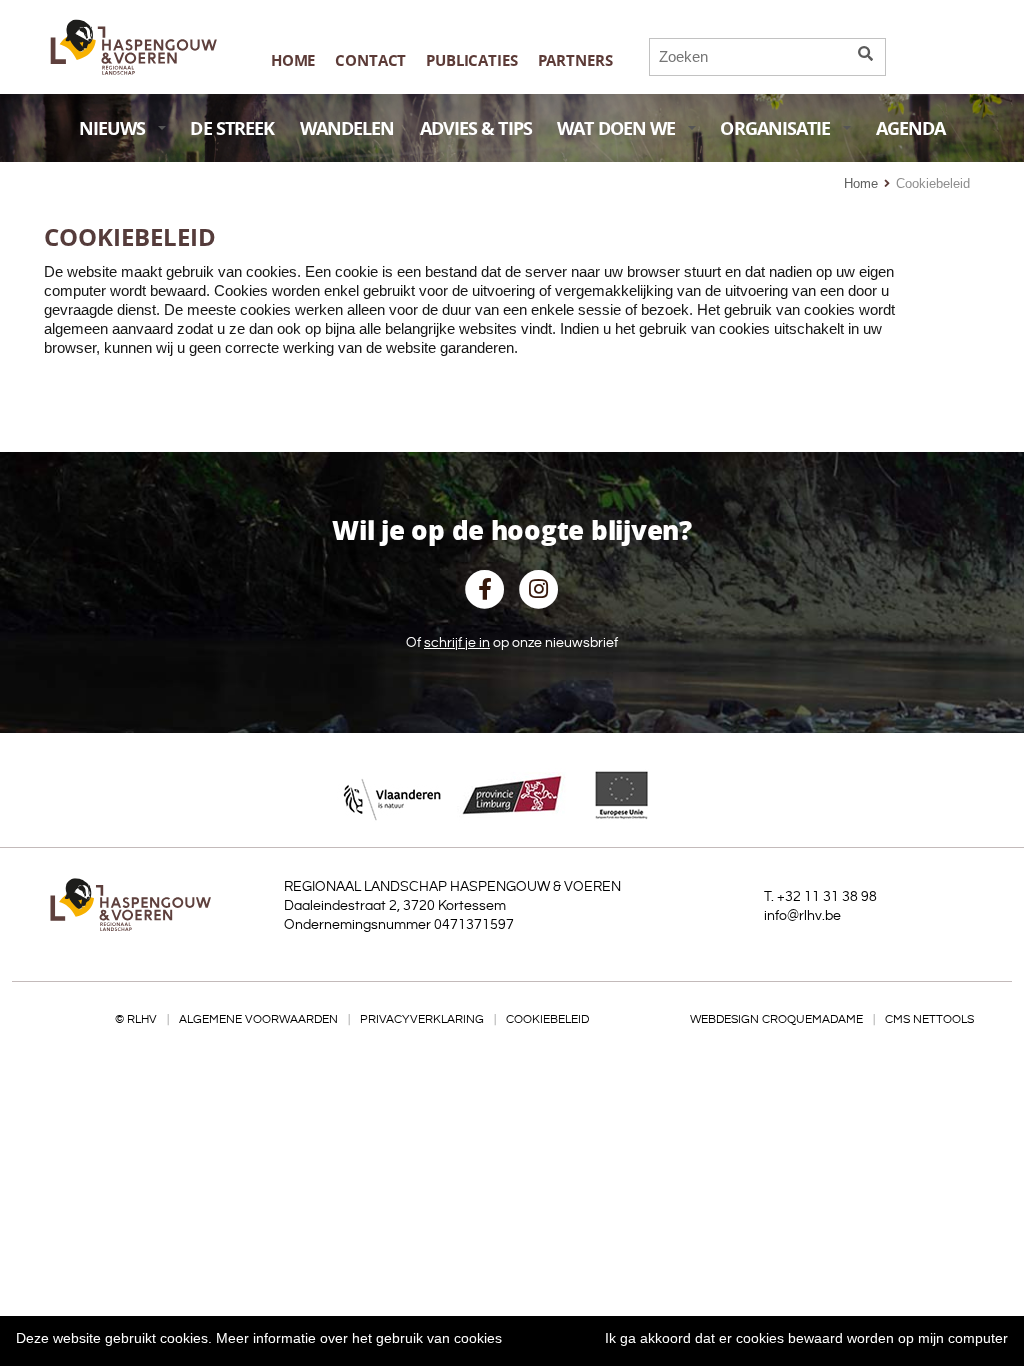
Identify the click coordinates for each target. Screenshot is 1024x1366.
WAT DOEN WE (616, 128)
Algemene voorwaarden (258, 1019)
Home (293, 60)
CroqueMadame (812, 1019)
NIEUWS (112, 128)
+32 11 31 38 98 (827, 897)
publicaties (471, 60)
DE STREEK (232, 128)
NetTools (943, 1019)
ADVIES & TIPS (476, 128)
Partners (575, 60)
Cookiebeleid (547, 1019)
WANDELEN (347, 128)
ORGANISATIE (775, 128)
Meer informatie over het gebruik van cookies (359, 1338)
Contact (370, 60)
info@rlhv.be (802, 916)
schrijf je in (457, 643)
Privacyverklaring (422, 1019)
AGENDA (911, 128)
